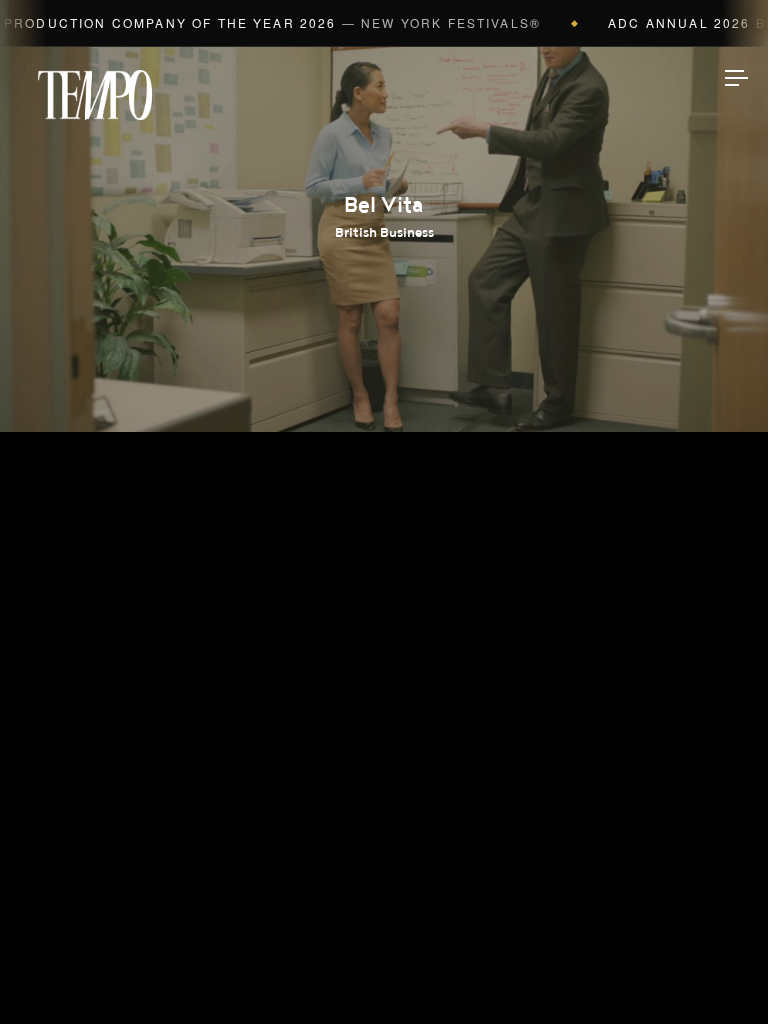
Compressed (384, 500)
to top (718, 974)
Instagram (384, 753)
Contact (384, 688)
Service (384, 625)
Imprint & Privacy (384, 948)
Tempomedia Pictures (384, 562)
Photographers (384, 437)
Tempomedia (95, 95)
